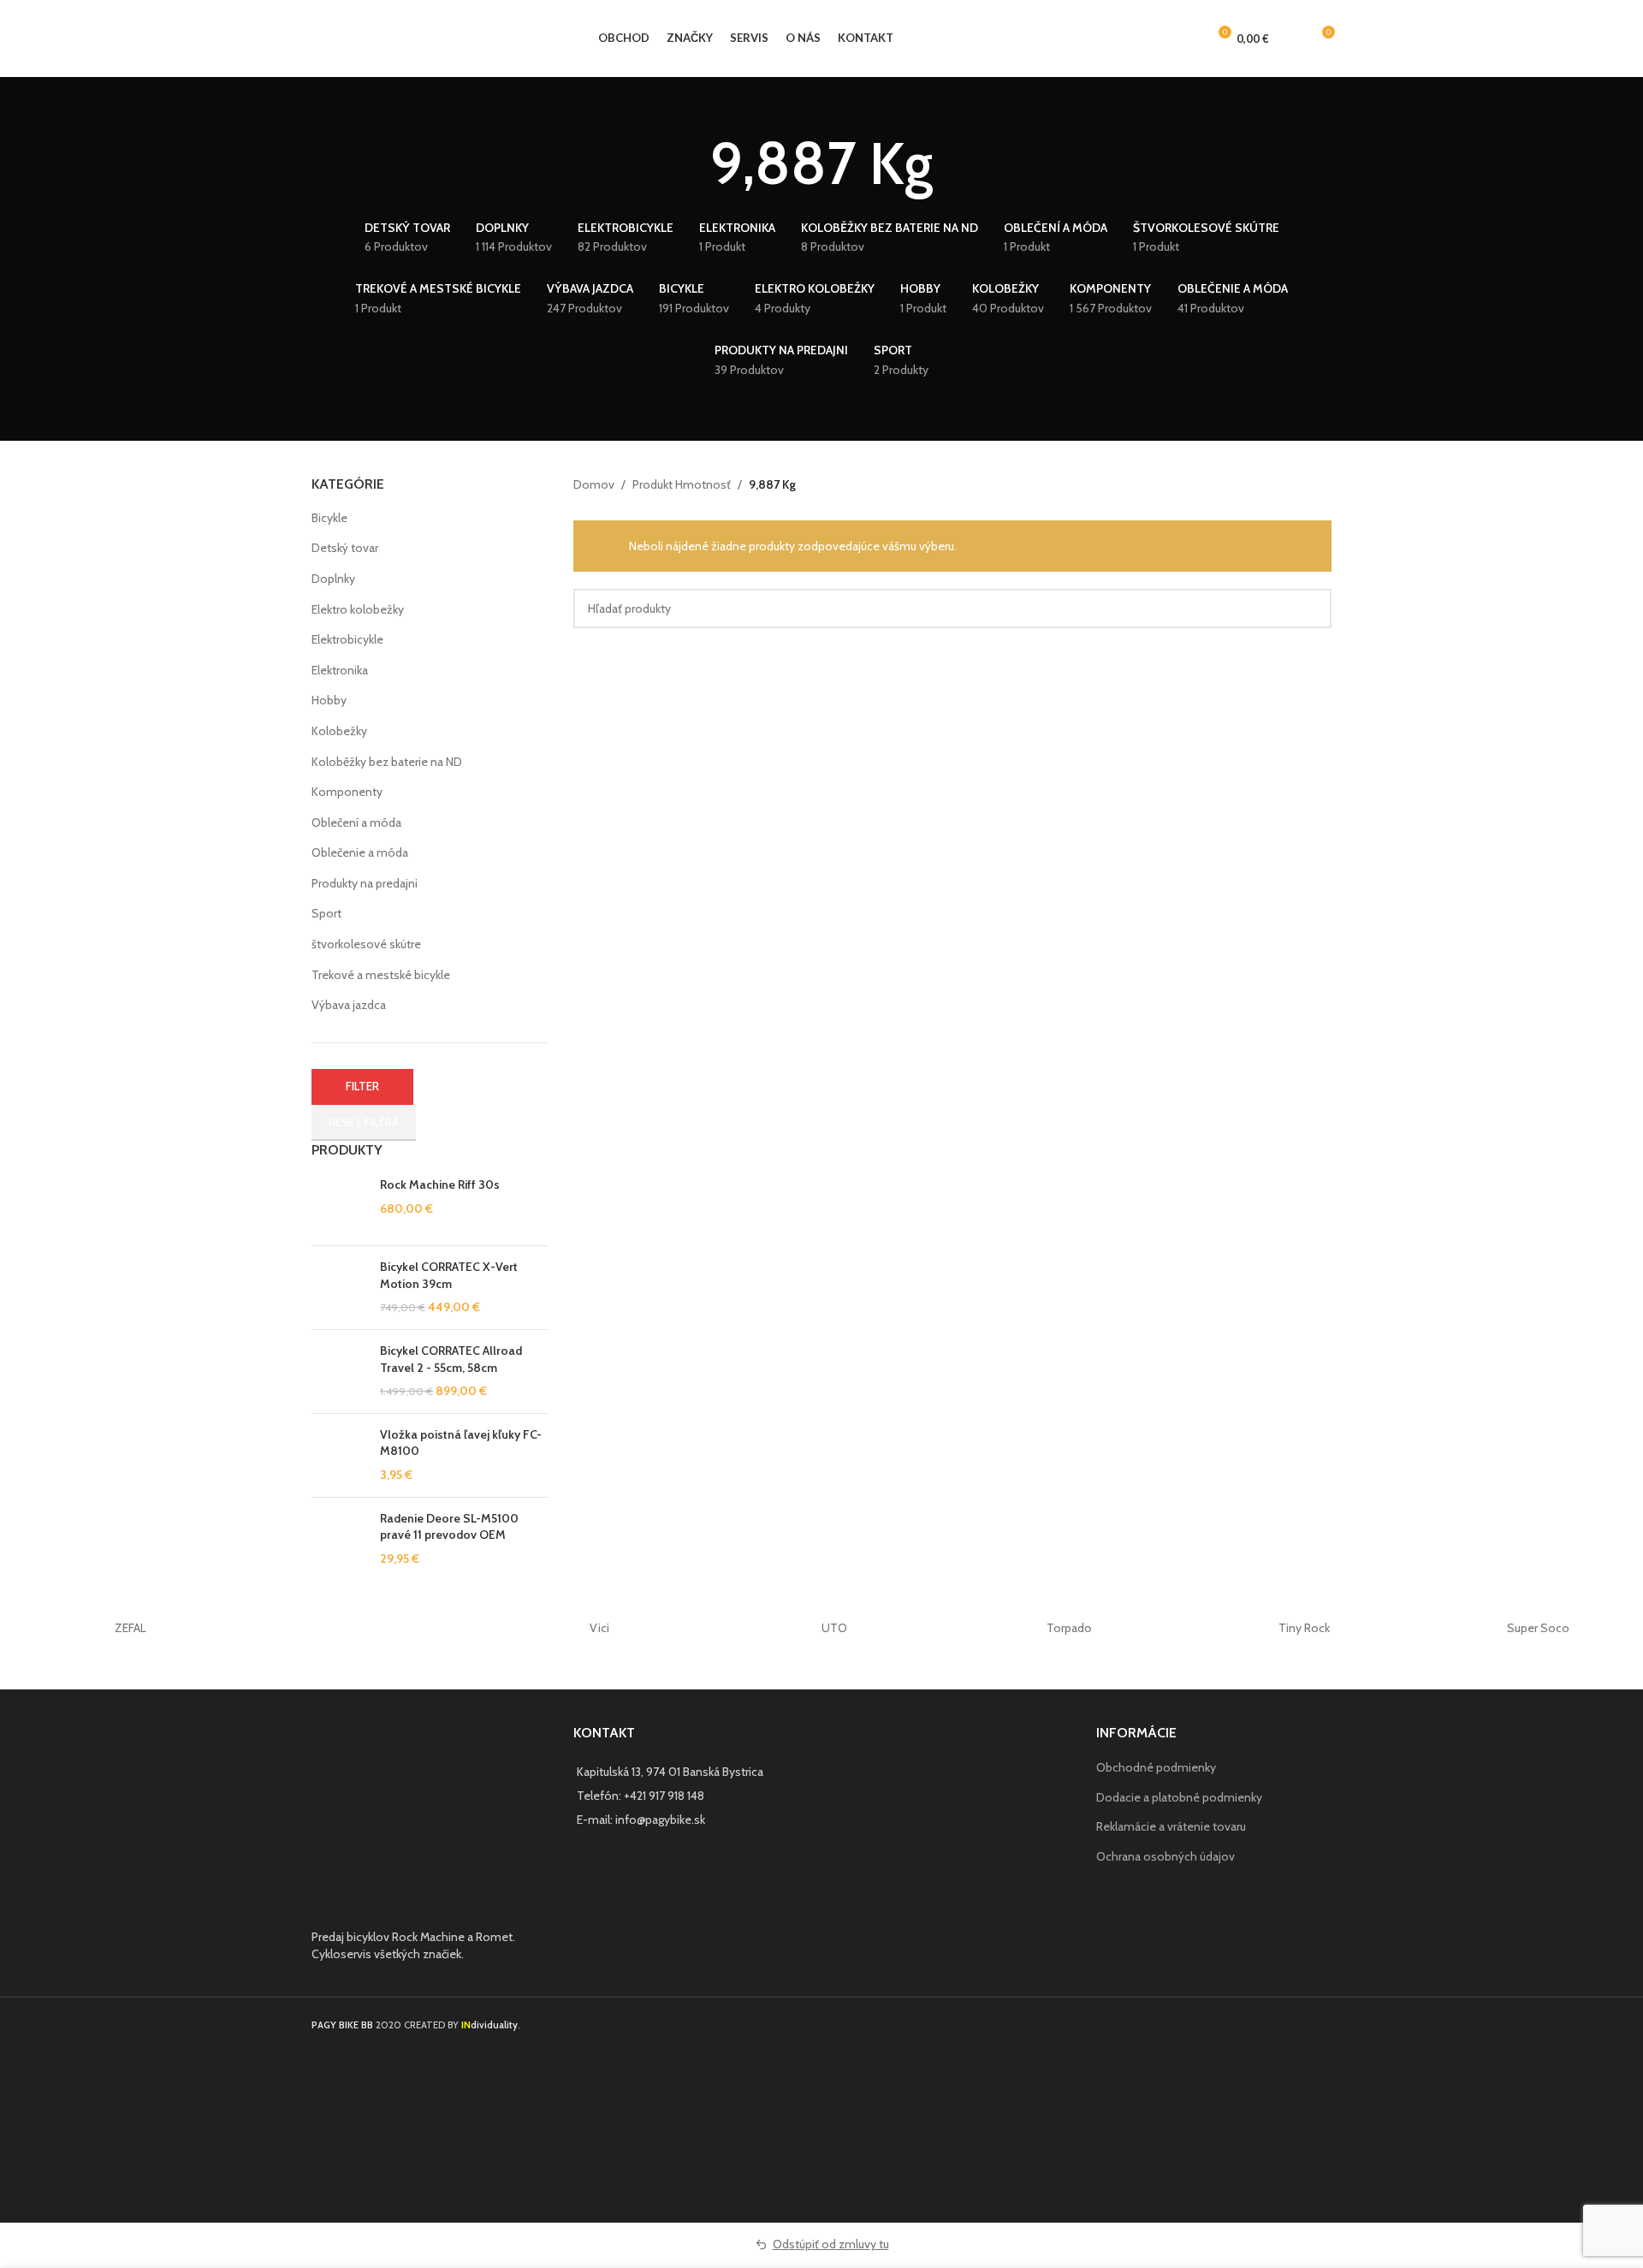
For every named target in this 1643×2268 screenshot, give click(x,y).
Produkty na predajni (365, 883)
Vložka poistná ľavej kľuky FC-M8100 (461, 1443)
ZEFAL (130, 1628)
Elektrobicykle (347, 639)
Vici (599, 1628)
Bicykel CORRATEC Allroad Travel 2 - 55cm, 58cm (451, 1359)
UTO (834, 1628)
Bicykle (329, 518)
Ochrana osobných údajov (1166, 1856)
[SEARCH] (1312, 609)
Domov (594, 484)
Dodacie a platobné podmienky (1179, 1797)
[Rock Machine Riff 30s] (339, 1205)
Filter (362, 1086)
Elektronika (340, 670)
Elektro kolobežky (358, 609)
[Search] (1291, 39)
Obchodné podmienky (1156, 1767)
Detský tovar (345, 548)
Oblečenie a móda (360, 852)
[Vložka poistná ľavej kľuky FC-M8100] (339, 1455)
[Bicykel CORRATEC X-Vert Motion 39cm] (339, 1288)
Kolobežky (339, 731)
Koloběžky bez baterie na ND (387, 762)
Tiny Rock (1304, 1628)
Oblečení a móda (356, 822)
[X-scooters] (365, 1628)
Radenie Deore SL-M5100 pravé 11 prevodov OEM (449, 1527)
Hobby (329, 700)
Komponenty (347, 792)
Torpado (1069, 1628)
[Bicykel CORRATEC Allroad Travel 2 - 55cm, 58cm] (339, 1371)
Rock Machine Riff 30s (440, 1184)
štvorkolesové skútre (366, 944)
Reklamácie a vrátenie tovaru (1171, 1826)
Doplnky (333, 579)
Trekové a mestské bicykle (381, 975)
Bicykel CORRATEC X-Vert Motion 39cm (449, 1275)
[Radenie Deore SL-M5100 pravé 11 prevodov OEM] (339, 1539)
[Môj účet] (1186, 39)
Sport (326, 913)
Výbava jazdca (349, 1005)
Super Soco (1538, 1628)
